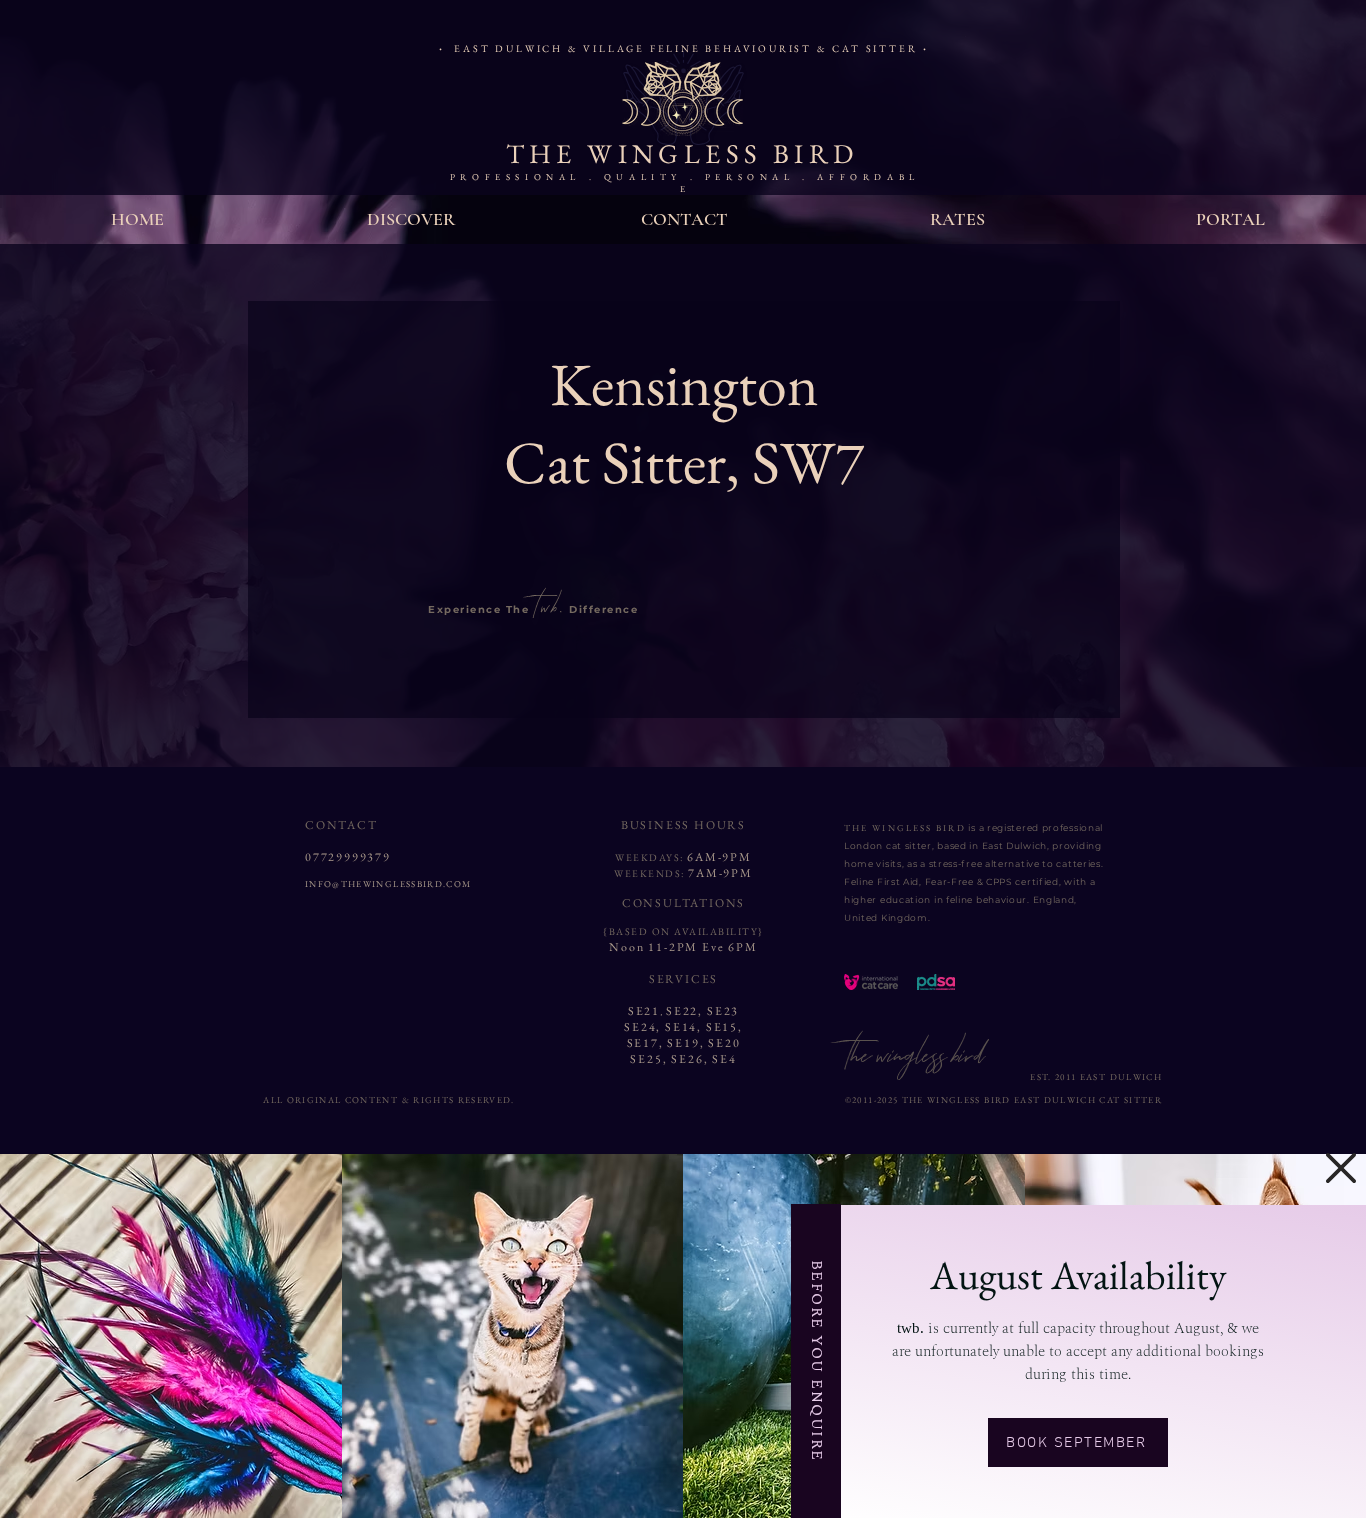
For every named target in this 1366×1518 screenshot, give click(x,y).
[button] (1341, 1168)
